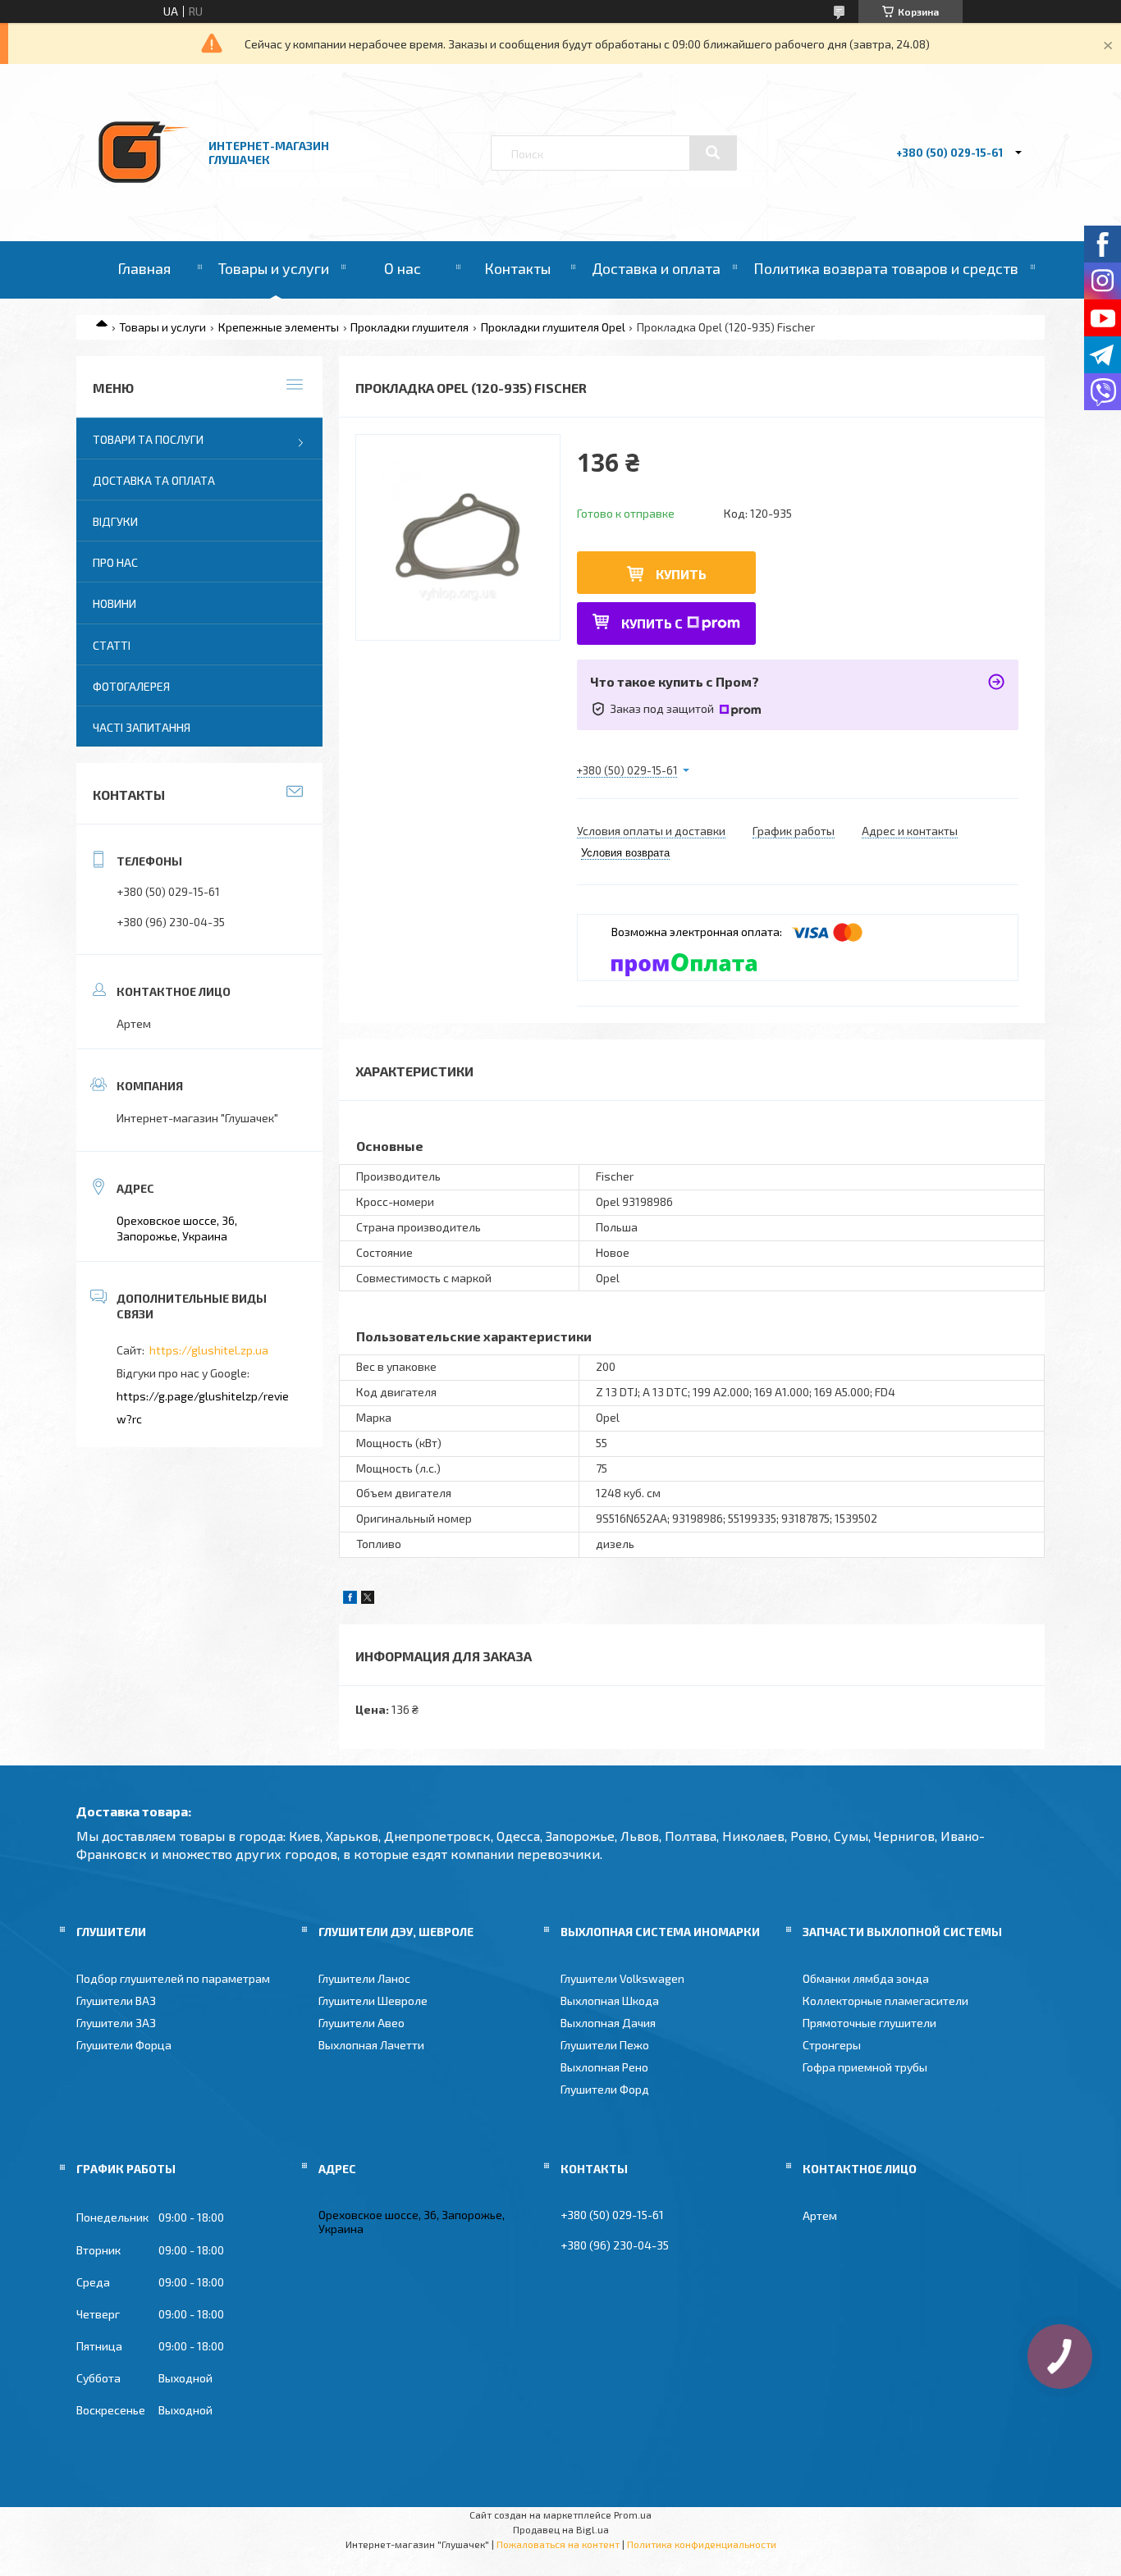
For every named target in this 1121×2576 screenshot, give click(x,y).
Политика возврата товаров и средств (886, 268)
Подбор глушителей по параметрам (173, 1978)
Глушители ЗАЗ (116, 2023)
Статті (112, 645)
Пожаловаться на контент (558, 2544)
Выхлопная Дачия (608, 2023)
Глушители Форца (124, 2045)
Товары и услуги (274, 268)
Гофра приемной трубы (865, 2067)
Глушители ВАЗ (116, 2001)
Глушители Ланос (364, 1978)
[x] (368, 1599)
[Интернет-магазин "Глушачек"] (144, 196)
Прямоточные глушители (869, 2023)
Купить (681, 574)
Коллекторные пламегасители (885, 2001)
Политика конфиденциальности (702, 2544)
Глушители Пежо (605, 2045)
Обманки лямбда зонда (866, 1978)
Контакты (517, 268)
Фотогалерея (131, 686)
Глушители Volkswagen (622, 1978)
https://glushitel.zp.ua (209, 1350)
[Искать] (713, 153)
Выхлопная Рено (604, 2067)
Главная (144, 268)
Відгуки (115, 521)
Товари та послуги (148, 439)
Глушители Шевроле (373, 2001)
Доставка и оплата (656, 268)
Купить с (652, 623)
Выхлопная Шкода (610, 2001)
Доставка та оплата (154, 480)
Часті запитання (142, 727)
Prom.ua (633, 2514)
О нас (403, 268)
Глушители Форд (605, 2089)
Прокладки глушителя (410, 327)
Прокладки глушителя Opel (553, 327)
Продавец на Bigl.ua (561, 2529)
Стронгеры (832, 2045)
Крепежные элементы (279, 327)
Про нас (115, 562)
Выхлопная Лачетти (371, 2045)
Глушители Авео (361, 2023)
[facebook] (350, 1599)
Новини (114, 603)
